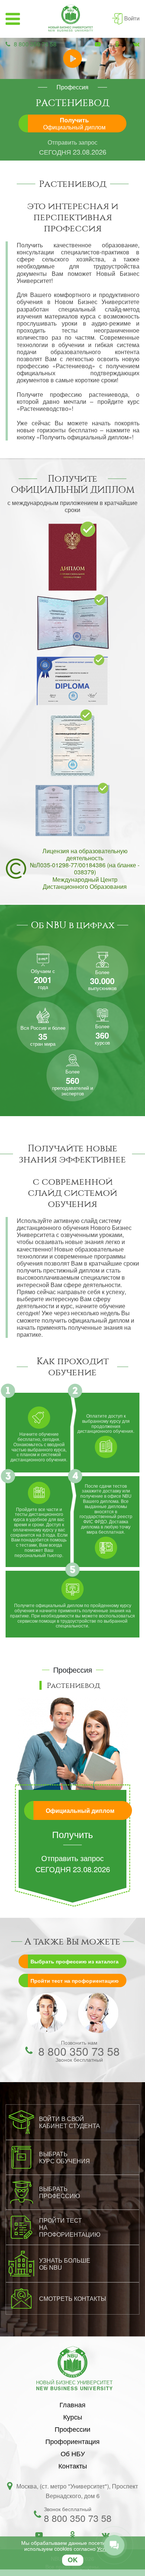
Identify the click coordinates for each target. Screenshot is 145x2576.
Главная (72, 2404)
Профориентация (72, 2441)
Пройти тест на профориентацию (75, 1980)
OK (73, 2560)
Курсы (73, 2417)
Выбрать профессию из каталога (75, 1961)
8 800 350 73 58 (35, 44)
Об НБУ (73, 2453)
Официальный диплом (80, 1810)
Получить (74, 123)
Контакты (73, 2465)
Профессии (72, 2429)
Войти (132, 18)
